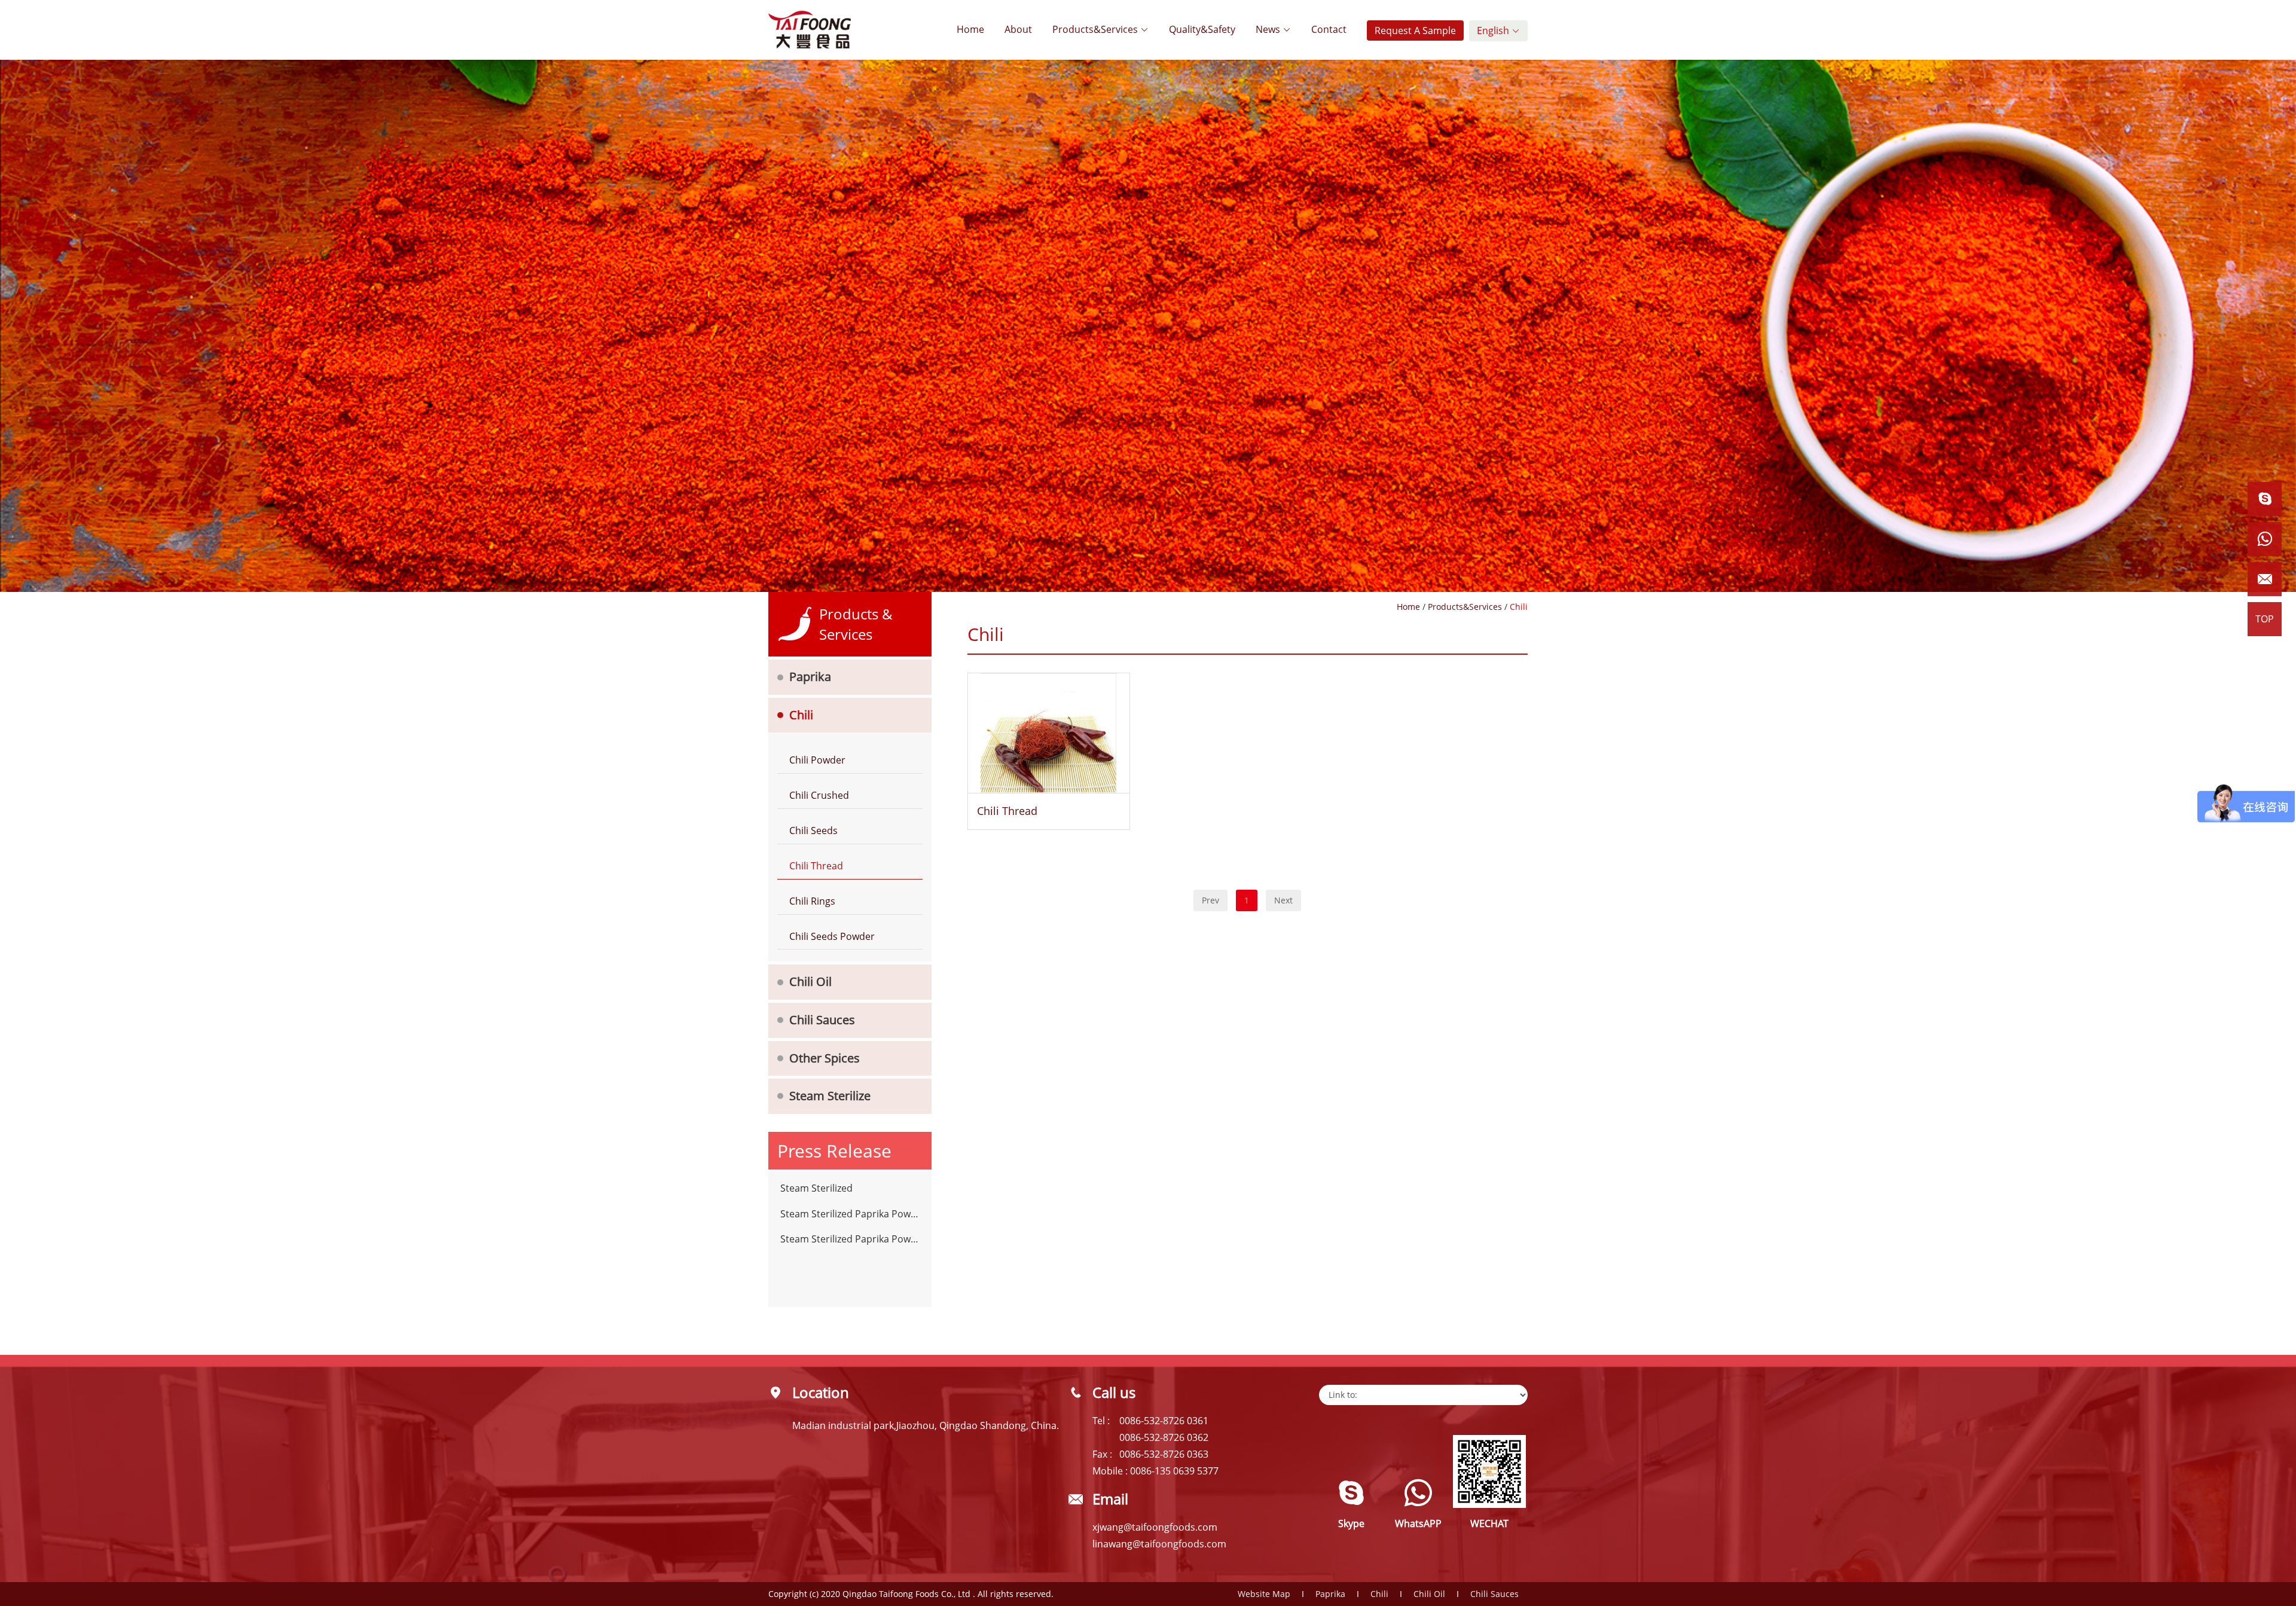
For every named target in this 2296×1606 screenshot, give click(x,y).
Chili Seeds (813, 831)
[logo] (810, 30)
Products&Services (1096, 29)
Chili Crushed (819, 795)
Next (1283, 900)
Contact (1329, 29)
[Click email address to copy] (2265, 579)
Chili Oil (810, 981)
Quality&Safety (1202, 29)
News (1269, 29)
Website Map (1264, 1594)
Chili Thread (816, 866)
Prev (1210, 900)
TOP (2265, 619)
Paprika (810, 677)
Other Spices (825, 1058)
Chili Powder (817, 760)
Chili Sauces (822, 1020)
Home (970, 29)
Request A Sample (1415, 30)
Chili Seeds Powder (832, 936)
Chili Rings (812, 901)
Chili (801, 715)
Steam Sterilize (830, 1096)
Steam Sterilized (816, 1188)
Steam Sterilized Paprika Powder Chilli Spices (850, 1214)
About (1018, 29)
